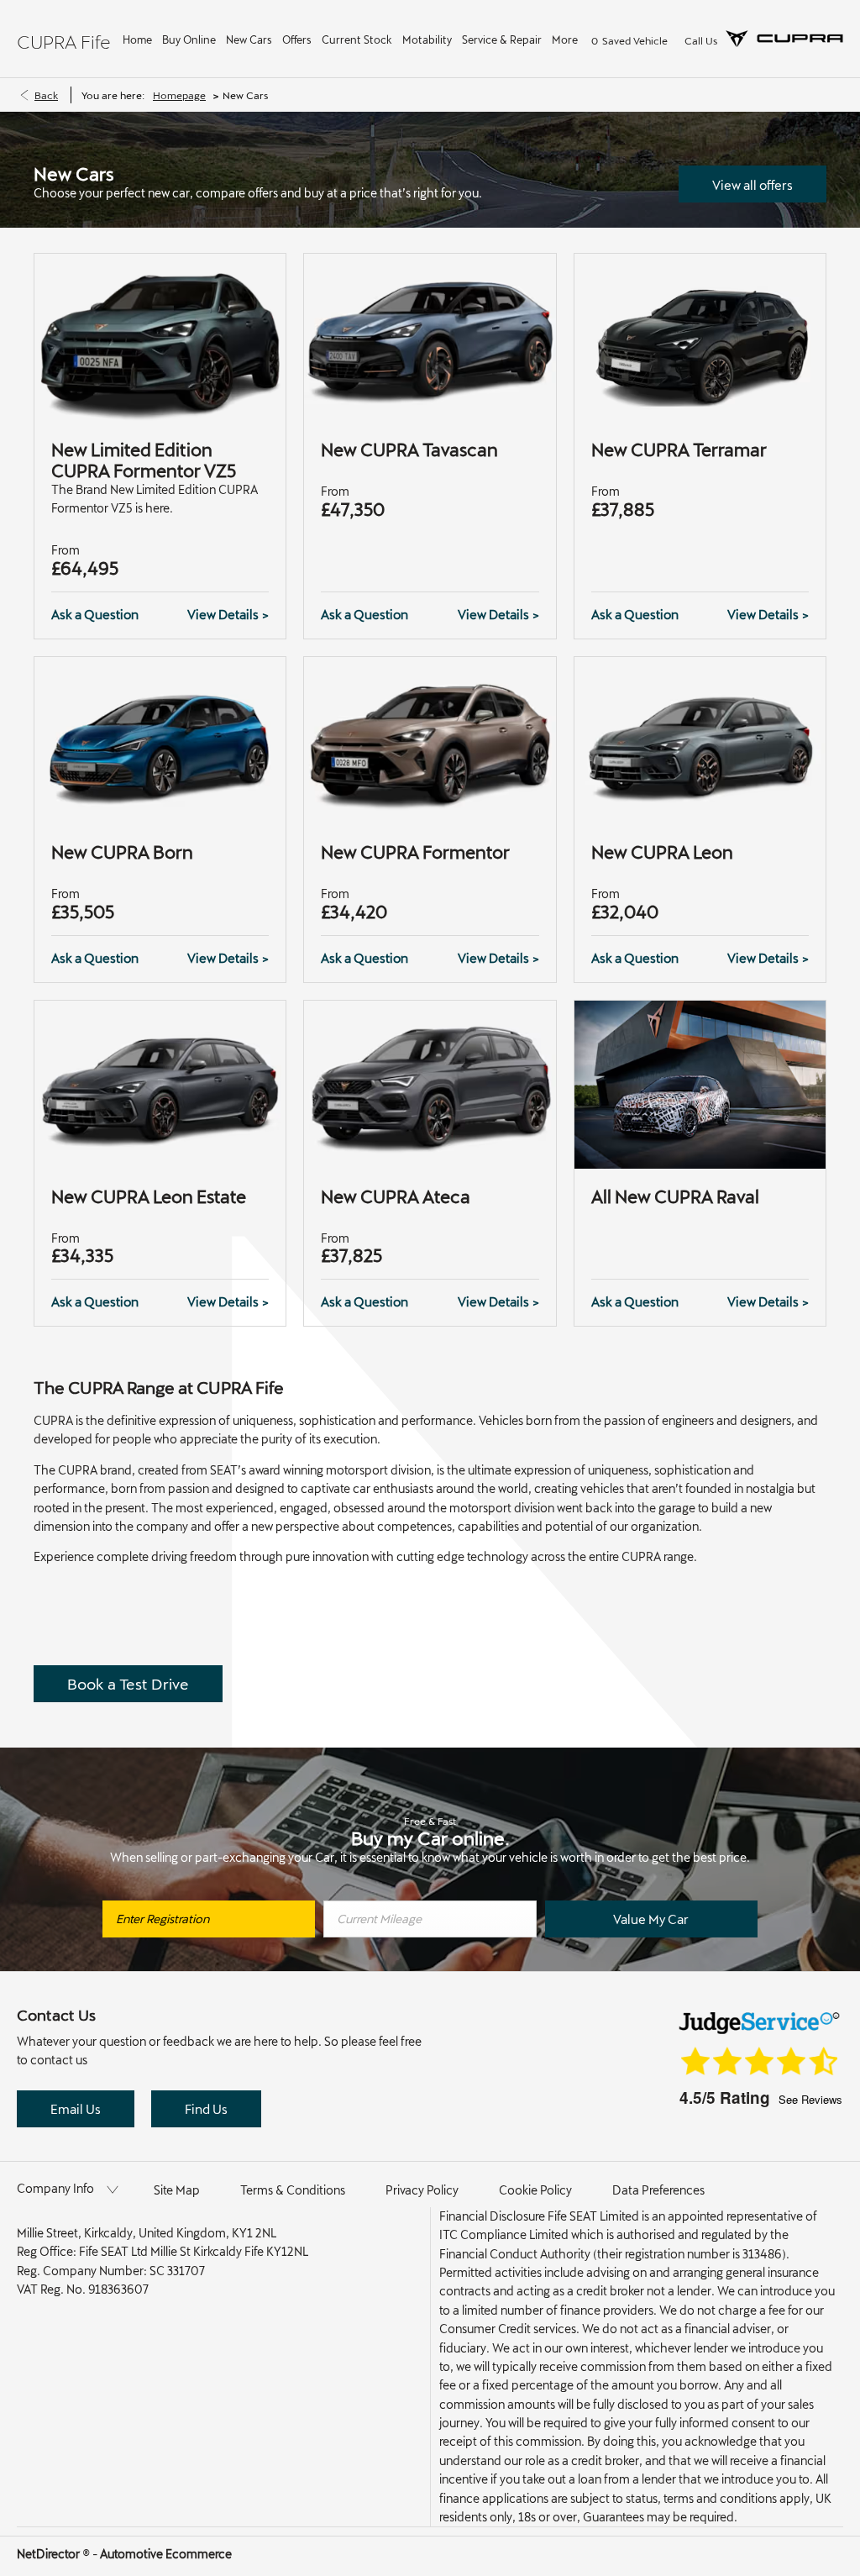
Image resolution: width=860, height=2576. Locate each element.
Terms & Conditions (293, 2190)
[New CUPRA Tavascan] (430, 338)
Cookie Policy (535, 2190)
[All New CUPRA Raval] (700, 1085)
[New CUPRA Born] (160, 741)
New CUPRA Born (122, 852)
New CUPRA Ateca (396, 1196)
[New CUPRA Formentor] (430, 741)
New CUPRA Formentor (415, 852)
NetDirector (50, 2554)
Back (46, 95)
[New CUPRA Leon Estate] (160, 1085)
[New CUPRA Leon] (700, 741)
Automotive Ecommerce (166, 2554)
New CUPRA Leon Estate (149, 1196)
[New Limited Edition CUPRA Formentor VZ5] (160, 338)
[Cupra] (784, 39)
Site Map (177, 2190)
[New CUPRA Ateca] (430, 1085)
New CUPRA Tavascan (409, 449)
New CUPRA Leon (662, 852)
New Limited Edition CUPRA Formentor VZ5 (144, 460)
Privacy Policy (422, 2190)
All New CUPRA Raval (675, 1196)
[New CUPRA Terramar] (700, 338)
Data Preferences (658, 2190)
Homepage (179, 95)
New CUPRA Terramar (679, 449)
